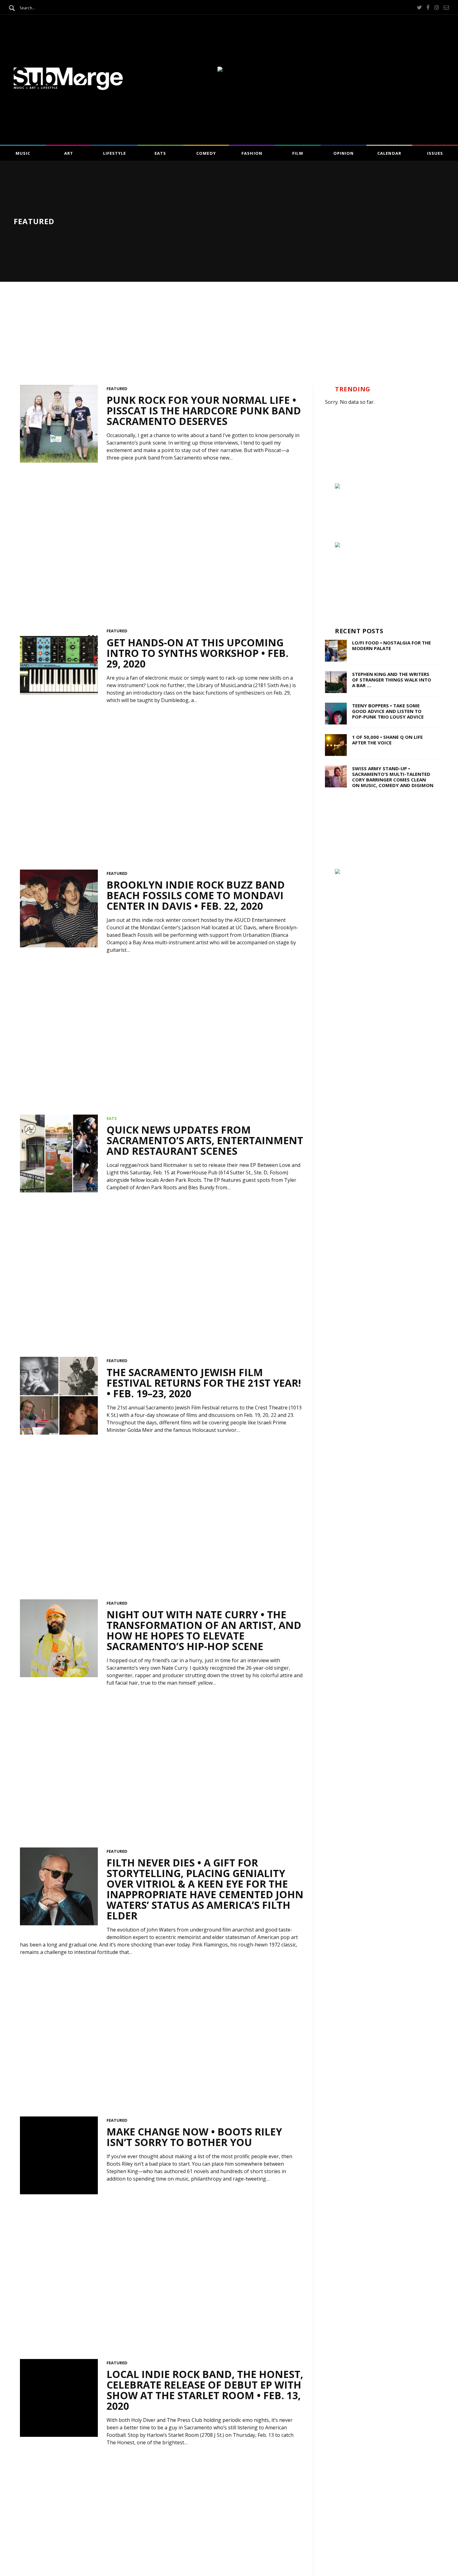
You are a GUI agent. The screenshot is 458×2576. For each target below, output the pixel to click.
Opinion (343, 153)
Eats (160, 153)
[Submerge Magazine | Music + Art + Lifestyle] (68, 88)
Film (298, 153)
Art (69, 153)
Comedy (206, 153)
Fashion (252, 153)
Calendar (389, 153)
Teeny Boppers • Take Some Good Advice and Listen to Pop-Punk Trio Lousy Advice (388, 711)
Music (23, 153)
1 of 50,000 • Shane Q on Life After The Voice (387, 740)
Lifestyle (114, 153)
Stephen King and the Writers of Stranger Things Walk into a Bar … (392, 680)
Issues (435, 153)
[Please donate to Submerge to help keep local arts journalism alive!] (337, 487)
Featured (117, 389)
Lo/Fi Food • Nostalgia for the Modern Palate (391, 645)
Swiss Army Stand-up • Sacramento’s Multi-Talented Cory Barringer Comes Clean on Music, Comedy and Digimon (393, 777)
